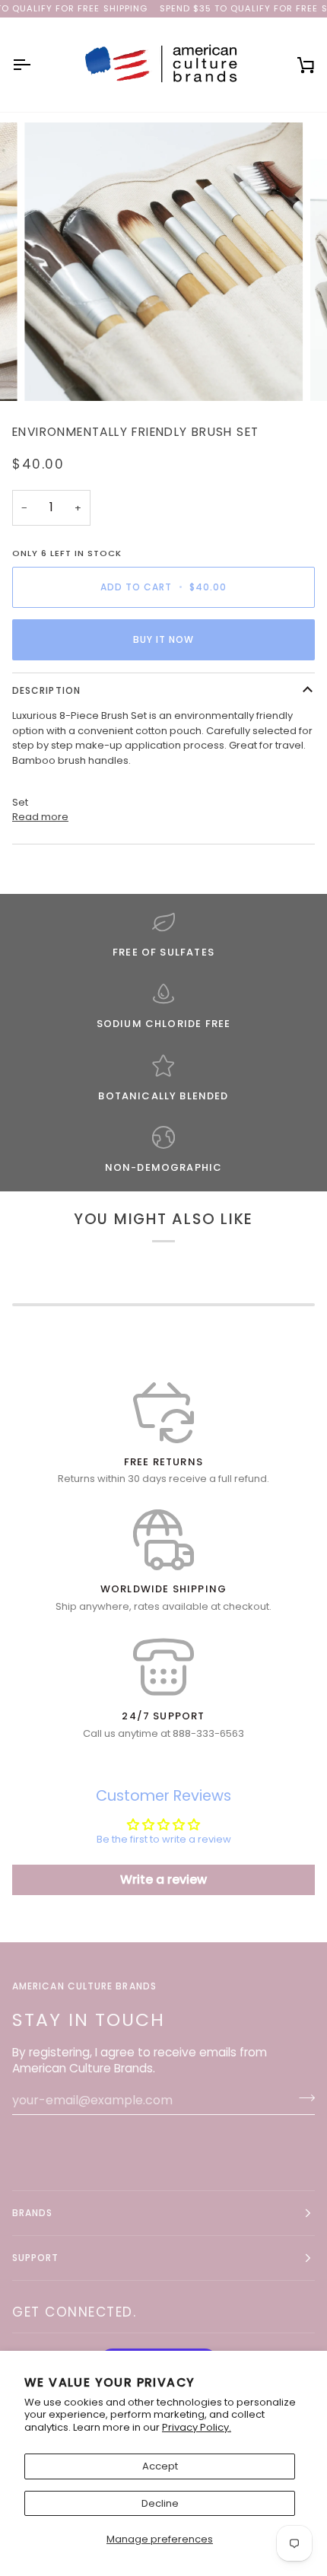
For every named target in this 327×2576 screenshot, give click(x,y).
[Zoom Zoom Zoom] (163, 262)
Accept (160, 2466)
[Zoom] (53, 372)
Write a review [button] (163, 1880)
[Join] (302, 2098)
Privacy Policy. (197, 2427)
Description (46, 690)
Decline (160, 2503)
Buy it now (164, 639)
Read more (40, 817)
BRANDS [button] (32, 2213)
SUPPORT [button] (36, 2258)
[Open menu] (35, 65)
